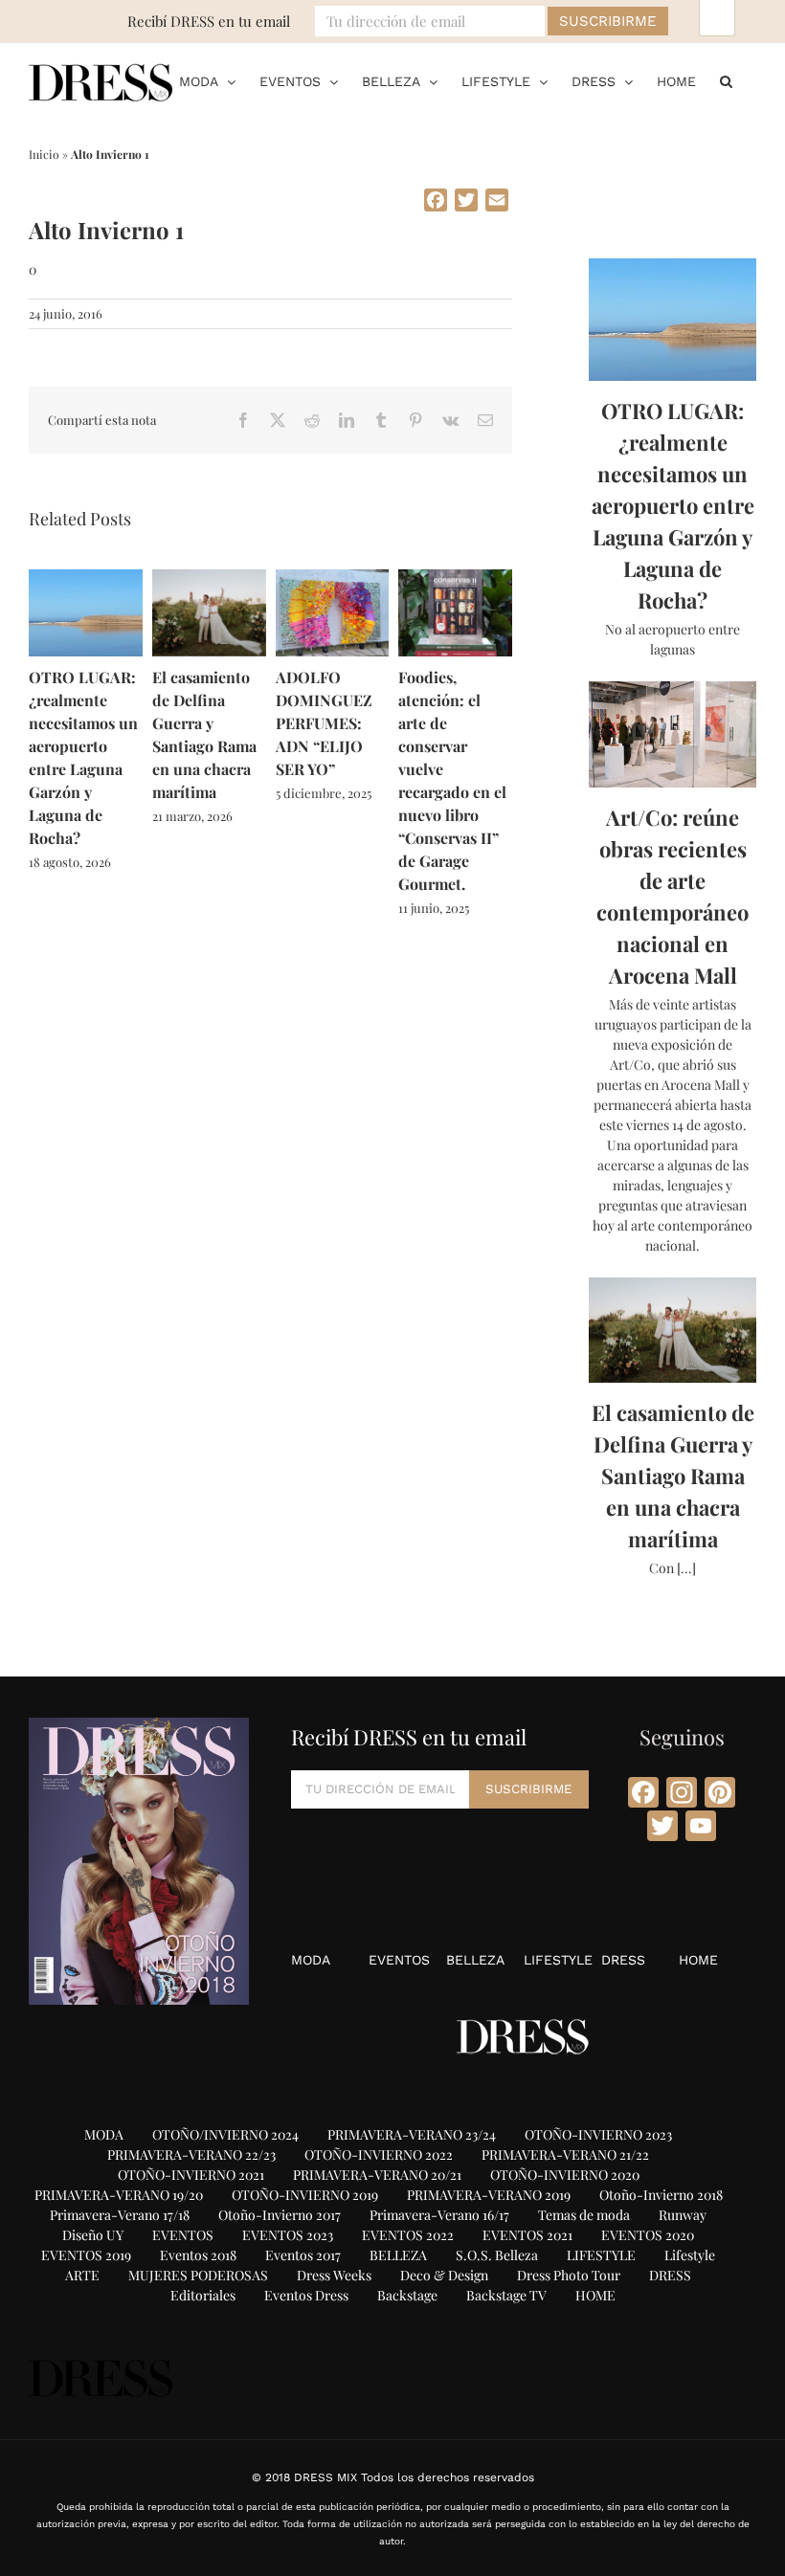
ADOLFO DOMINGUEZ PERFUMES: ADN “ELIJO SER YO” (324, 723)
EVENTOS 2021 (527, 2235)
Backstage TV (506, 2295)
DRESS (623, 1960)
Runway (683, 2215)
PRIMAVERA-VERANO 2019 (489, 2195)
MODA (311, 1960)
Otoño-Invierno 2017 (280, 2215)
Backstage (407, 2295)
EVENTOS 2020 (648, 2235)
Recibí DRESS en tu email (209, 21)
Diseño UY (93, 2235)
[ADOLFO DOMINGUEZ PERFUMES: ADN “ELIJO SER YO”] (333, 578)
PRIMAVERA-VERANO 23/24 (412, 2134)
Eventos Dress (306, 2295)
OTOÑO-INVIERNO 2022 (379, 2154)
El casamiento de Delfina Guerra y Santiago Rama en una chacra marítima (673, 1476)
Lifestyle (690, 2255)
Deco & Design (444, 2275)
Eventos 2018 (198, 2255)
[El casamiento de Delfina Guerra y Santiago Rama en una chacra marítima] (209, 578)
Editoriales (203, 2295)
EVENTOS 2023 (288, 2235)
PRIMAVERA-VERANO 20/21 (377, 2175)
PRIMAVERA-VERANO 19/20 (119, 2195)
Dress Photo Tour (569, 2275)
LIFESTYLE (558, 1960)
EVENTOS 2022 (408, 2235)
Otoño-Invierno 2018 (661, 2195)
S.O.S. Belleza (497, 2255)
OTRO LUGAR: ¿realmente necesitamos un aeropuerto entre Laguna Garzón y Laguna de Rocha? (673, 505)
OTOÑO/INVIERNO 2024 (225, 2134)
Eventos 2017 (303, 2255)
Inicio (44, 154)
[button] (726, 81)
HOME (698, 1960)
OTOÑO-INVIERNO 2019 (305, 2195)
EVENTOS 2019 (86, 2255)
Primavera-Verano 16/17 (439, 2215)
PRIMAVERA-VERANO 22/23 (191, 2154)
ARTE (82, 2275)
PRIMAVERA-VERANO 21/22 (565, 2154)
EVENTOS (399, 1960)
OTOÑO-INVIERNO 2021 (191, 2175)
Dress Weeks (334, 2275)
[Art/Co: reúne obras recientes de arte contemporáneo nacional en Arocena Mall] (673, 734)
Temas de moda (584, 2215)
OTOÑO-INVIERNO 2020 (565, 2175)
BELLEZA (475, 1960)
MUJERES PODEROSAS (198, 2275)
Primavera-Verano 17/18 (120, 2215)
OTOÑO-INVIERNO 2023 (598, 2134)
